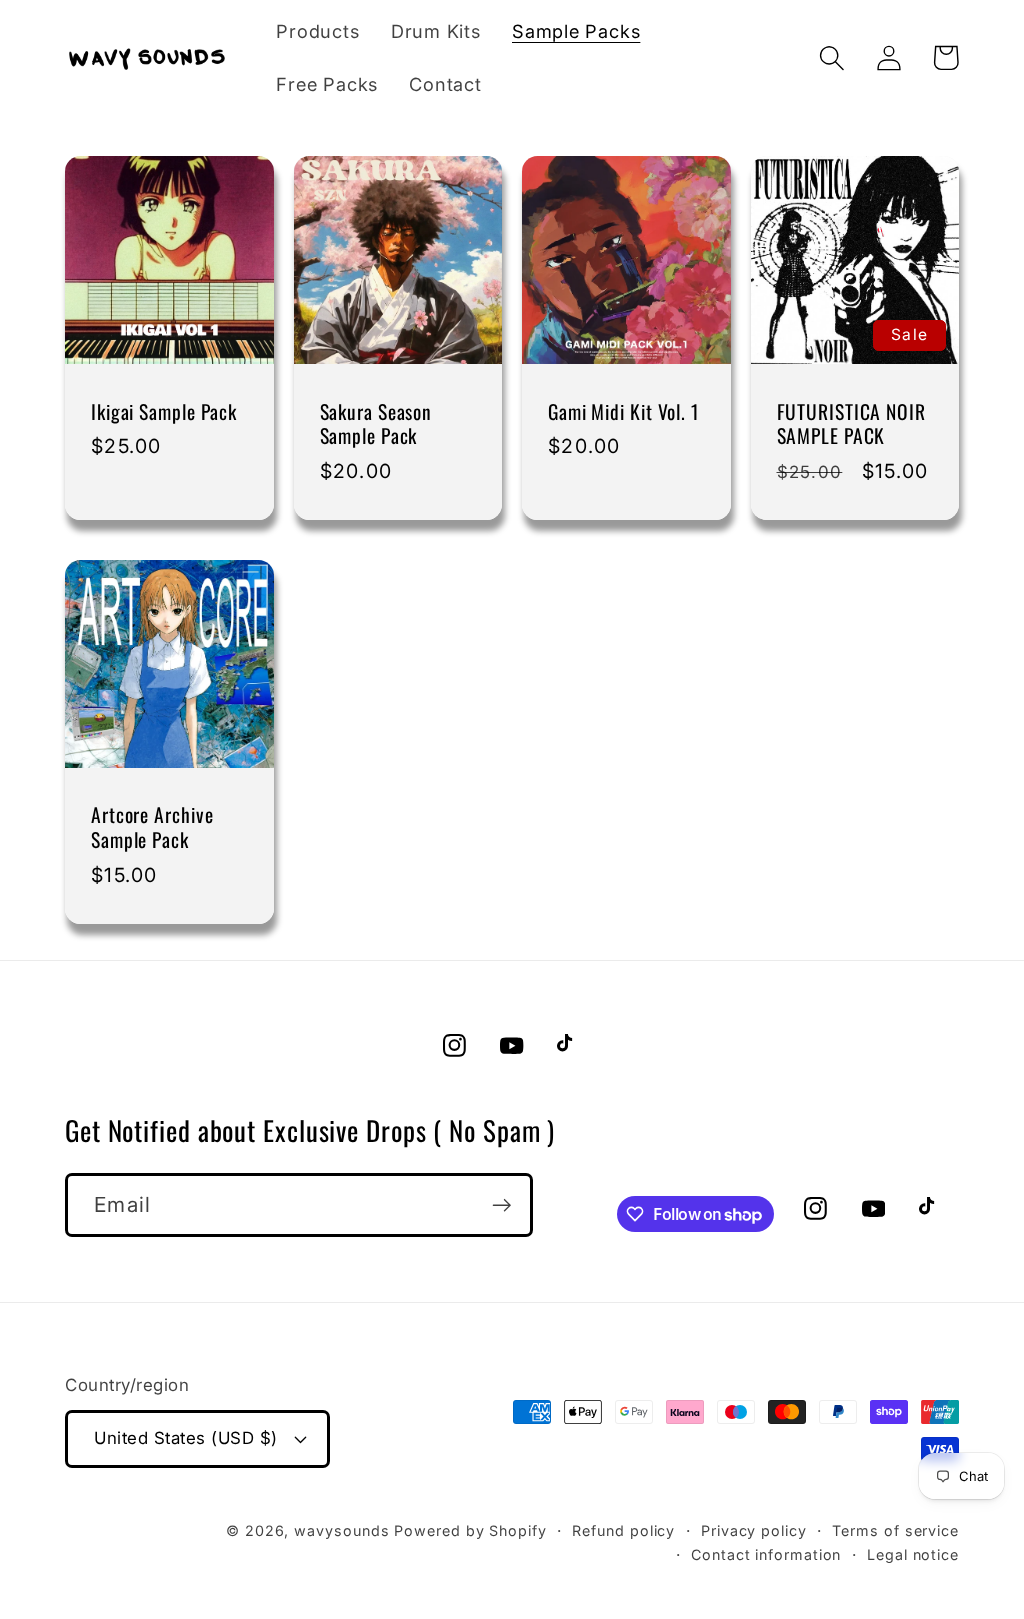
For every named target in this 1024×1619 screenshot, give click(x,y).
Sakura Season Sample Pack (376, 424)
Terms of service (895, 1530)
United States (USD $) (186, 1438)
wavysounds (341, 1530)
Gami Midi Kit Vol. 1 (623, 412)
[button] (831, 57)
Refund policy (623, 1530)
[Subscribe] (501, 1205)
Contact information (766, 1554)
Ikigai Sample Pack (164, 412)
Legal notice (913, 1554)
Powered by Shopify (470, 1530)
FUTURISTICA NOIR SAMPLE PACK (851, 424)
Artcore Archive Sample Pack (152, 827)
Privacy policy (754, 1530)
